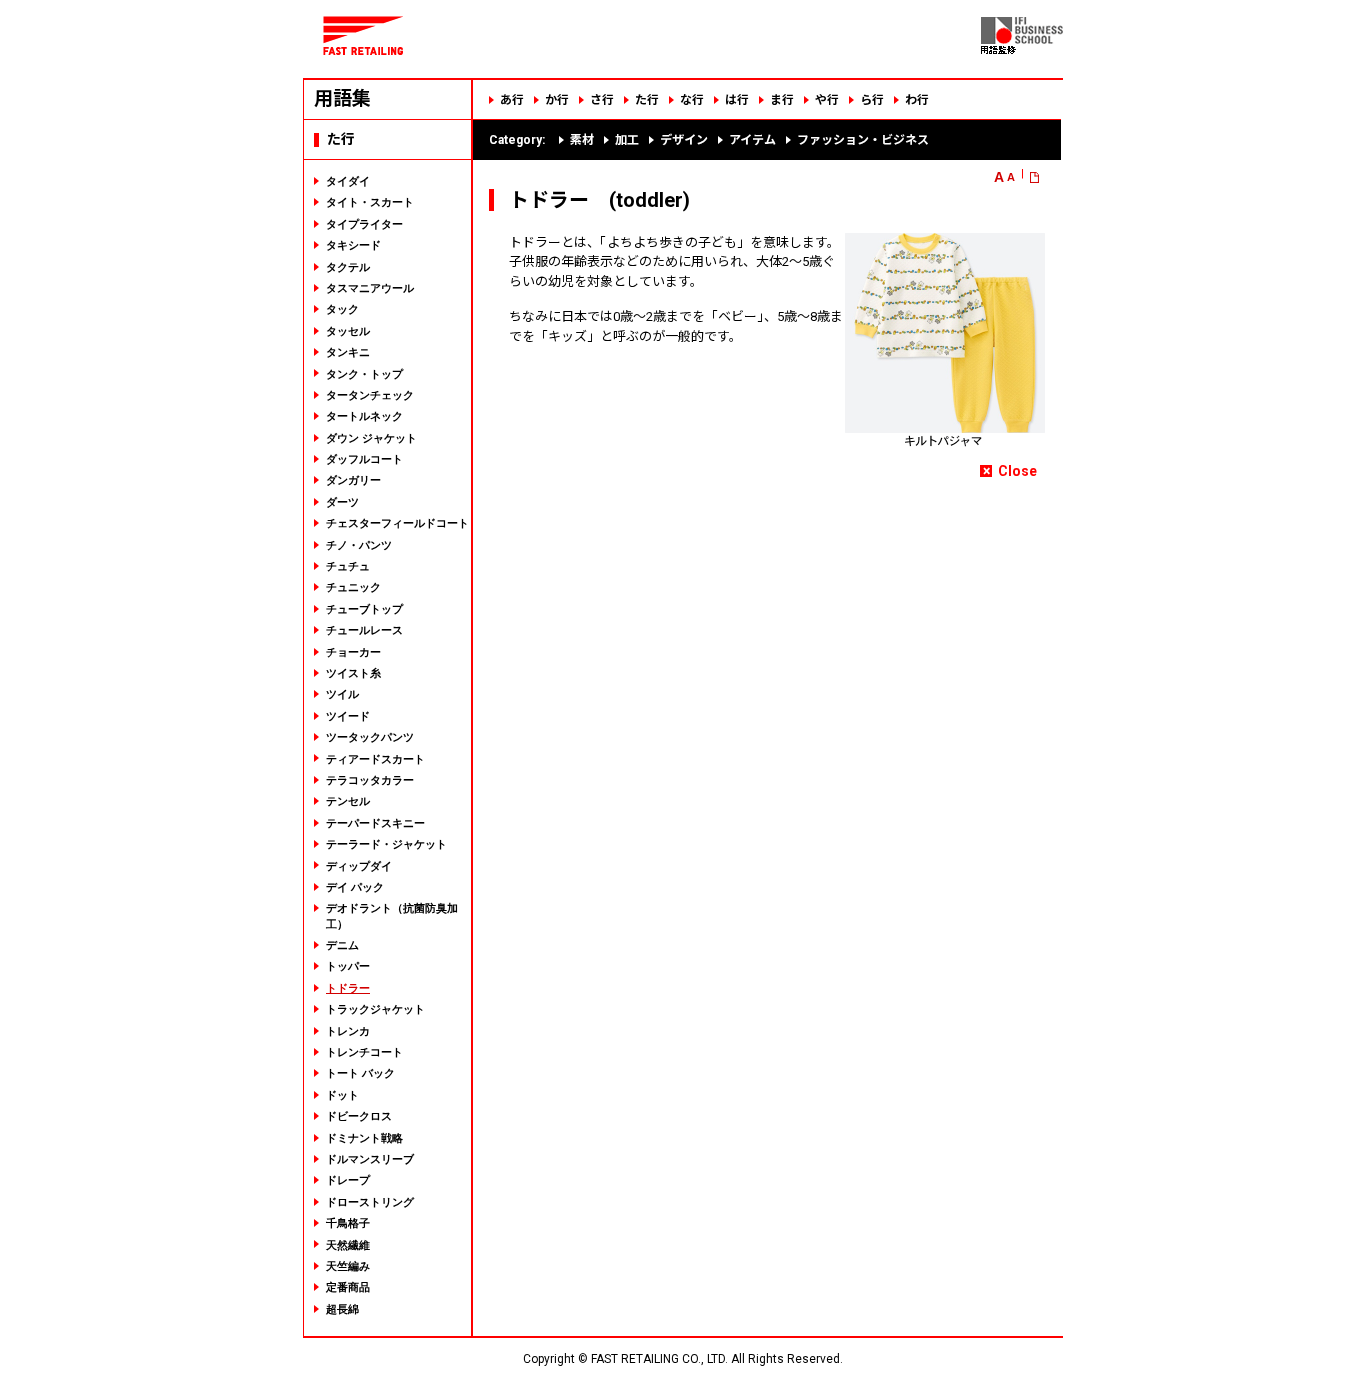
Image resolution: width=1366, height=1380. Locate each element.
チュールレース (364, 630)
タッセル (348, 331)
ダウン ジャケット (371, 438)
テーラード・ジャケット (386, 844)
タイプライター (364, 224)
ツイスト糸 (353, 673)
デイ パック (355, 887)
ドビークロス (359, 1116)
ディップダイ (359, 866)
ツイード (348, 716)
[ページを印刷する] (1042, 177)
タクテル (348, 267)
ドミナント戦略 (364, 1138)
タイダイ (348, 181)
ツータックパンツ (370, 737)
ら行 (872, 100)
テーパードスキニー (375, 823)
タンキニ (348, 352)
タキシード (353, 245)
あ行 (512, 100)
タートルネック (364, 416)
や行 (827, 100)
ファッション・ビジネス (863, 140)
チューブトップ (364, 609)
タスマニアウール (370, 288)
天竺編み (348, 1266)
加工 (627, 140)
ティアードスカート (375, 759)
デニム (342, 945)
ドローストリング (370, 1202)
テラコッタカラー (370, 780)
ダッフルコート (364, 459)
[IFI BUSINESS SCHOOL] (1022, 49)
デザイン (684, 140)
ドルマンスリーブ (370, 1159)
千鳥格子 (348, 1223)
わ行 (917, 100)
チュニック (353, 587)
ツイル (342, 694)
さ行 (602, 100)
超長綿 (342, 1309)
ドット (342, 1095)
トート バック (360, 1073)
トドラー (348, 988)
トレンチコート (364, 1052)
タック (342, 309)
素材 (582, 140)
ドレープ (348, 1180)
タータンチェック (370, 395)
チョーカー (353, 652)
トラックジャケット (375, 1009)
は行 (737, 100)
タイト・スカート (370, 202)
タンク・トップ (364, 374)
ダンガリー (353, 480)
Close (1017, 471)
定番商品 (348, 1287)
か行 (557, 100)
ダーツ (342, 502)
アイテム (752, 140)
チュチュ (348, 566)
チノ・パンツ (359, 545)
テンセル (348, 801)
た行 (647, 100)
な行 (692, 100)
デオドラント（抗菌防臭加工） (392, 915)
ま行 (782, 100)
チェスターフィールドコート (397, 523)
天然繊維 (348, 1245)
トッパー (348, 966)
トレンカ (348, 1031)
